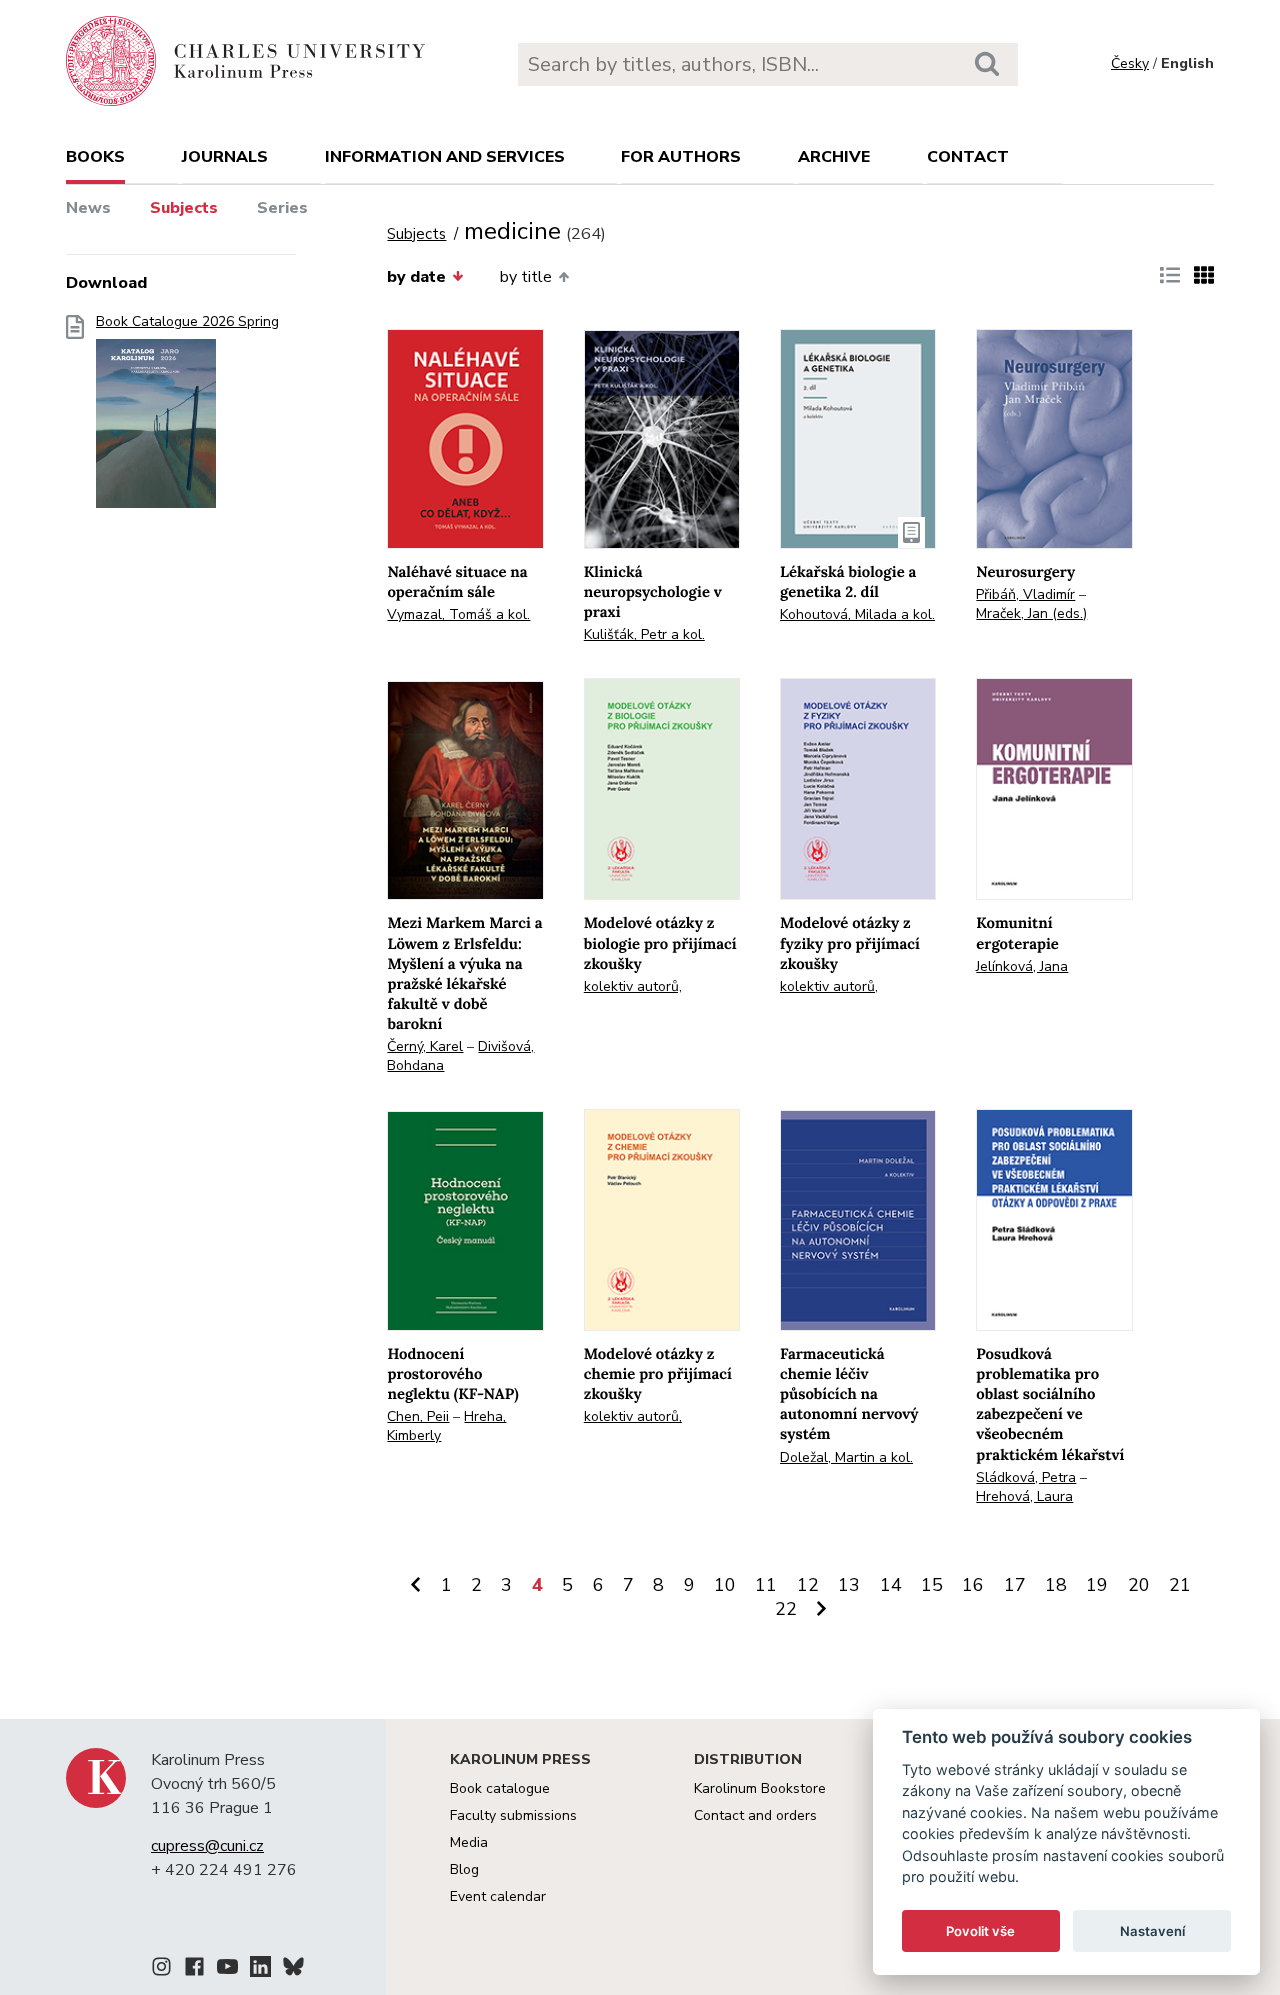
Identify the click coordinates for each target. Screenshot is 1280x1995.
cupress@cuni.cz (207, 1846)
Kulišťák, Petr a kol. (644, 634)
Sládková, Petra (1026, 1477)
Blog (464, 1869)
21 (1180, 1585)
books (95, 157)
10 (725, 1585)
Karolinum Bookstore (760, 1788)
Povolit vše (980, 1931)
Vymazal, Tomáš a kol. (458, 614)
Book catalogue (500, 1788)
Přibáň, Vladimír (1025, 594)
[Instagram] (161, 1970)
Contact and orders (755, 1815)
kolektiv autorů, (633, 986)
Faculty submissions (513, 1815)
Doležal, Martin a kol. (846, 1457)
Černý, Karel (425, 1046)
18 (1056, 1585)
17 (1015, 1585)
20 (1139, 1585)
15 (932, 1585)
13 (849, 1585)
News (88, 208)
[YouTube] (227, 1970)
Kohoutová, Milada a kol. (857, 614)
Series (282, 208)
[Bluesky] (293, 1970)
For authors (681, 157)
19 (1097, 1585)
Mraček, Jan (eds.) (1031, 613)
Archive (834, 157)
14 (891, 1585)
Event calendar (498, 1896)
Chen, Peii (418, 1416)
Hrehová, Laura (1024, 1496)
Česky (1130, 63)
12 (808, 1585)
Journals (225, 157)
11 (766, 1585)
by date (416, 277)
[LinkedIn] (260, 1970)
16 (973, 1585)
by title (526, 277)
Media (469, 1842)
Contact (968, 157)
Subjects (184, 208)
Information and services (445, 157)
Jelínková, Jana (1022, 966)
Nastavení (1152, 1931)
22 (786, 1609)
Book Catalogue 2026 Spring (187, 322)
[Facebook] (194, 1970)
